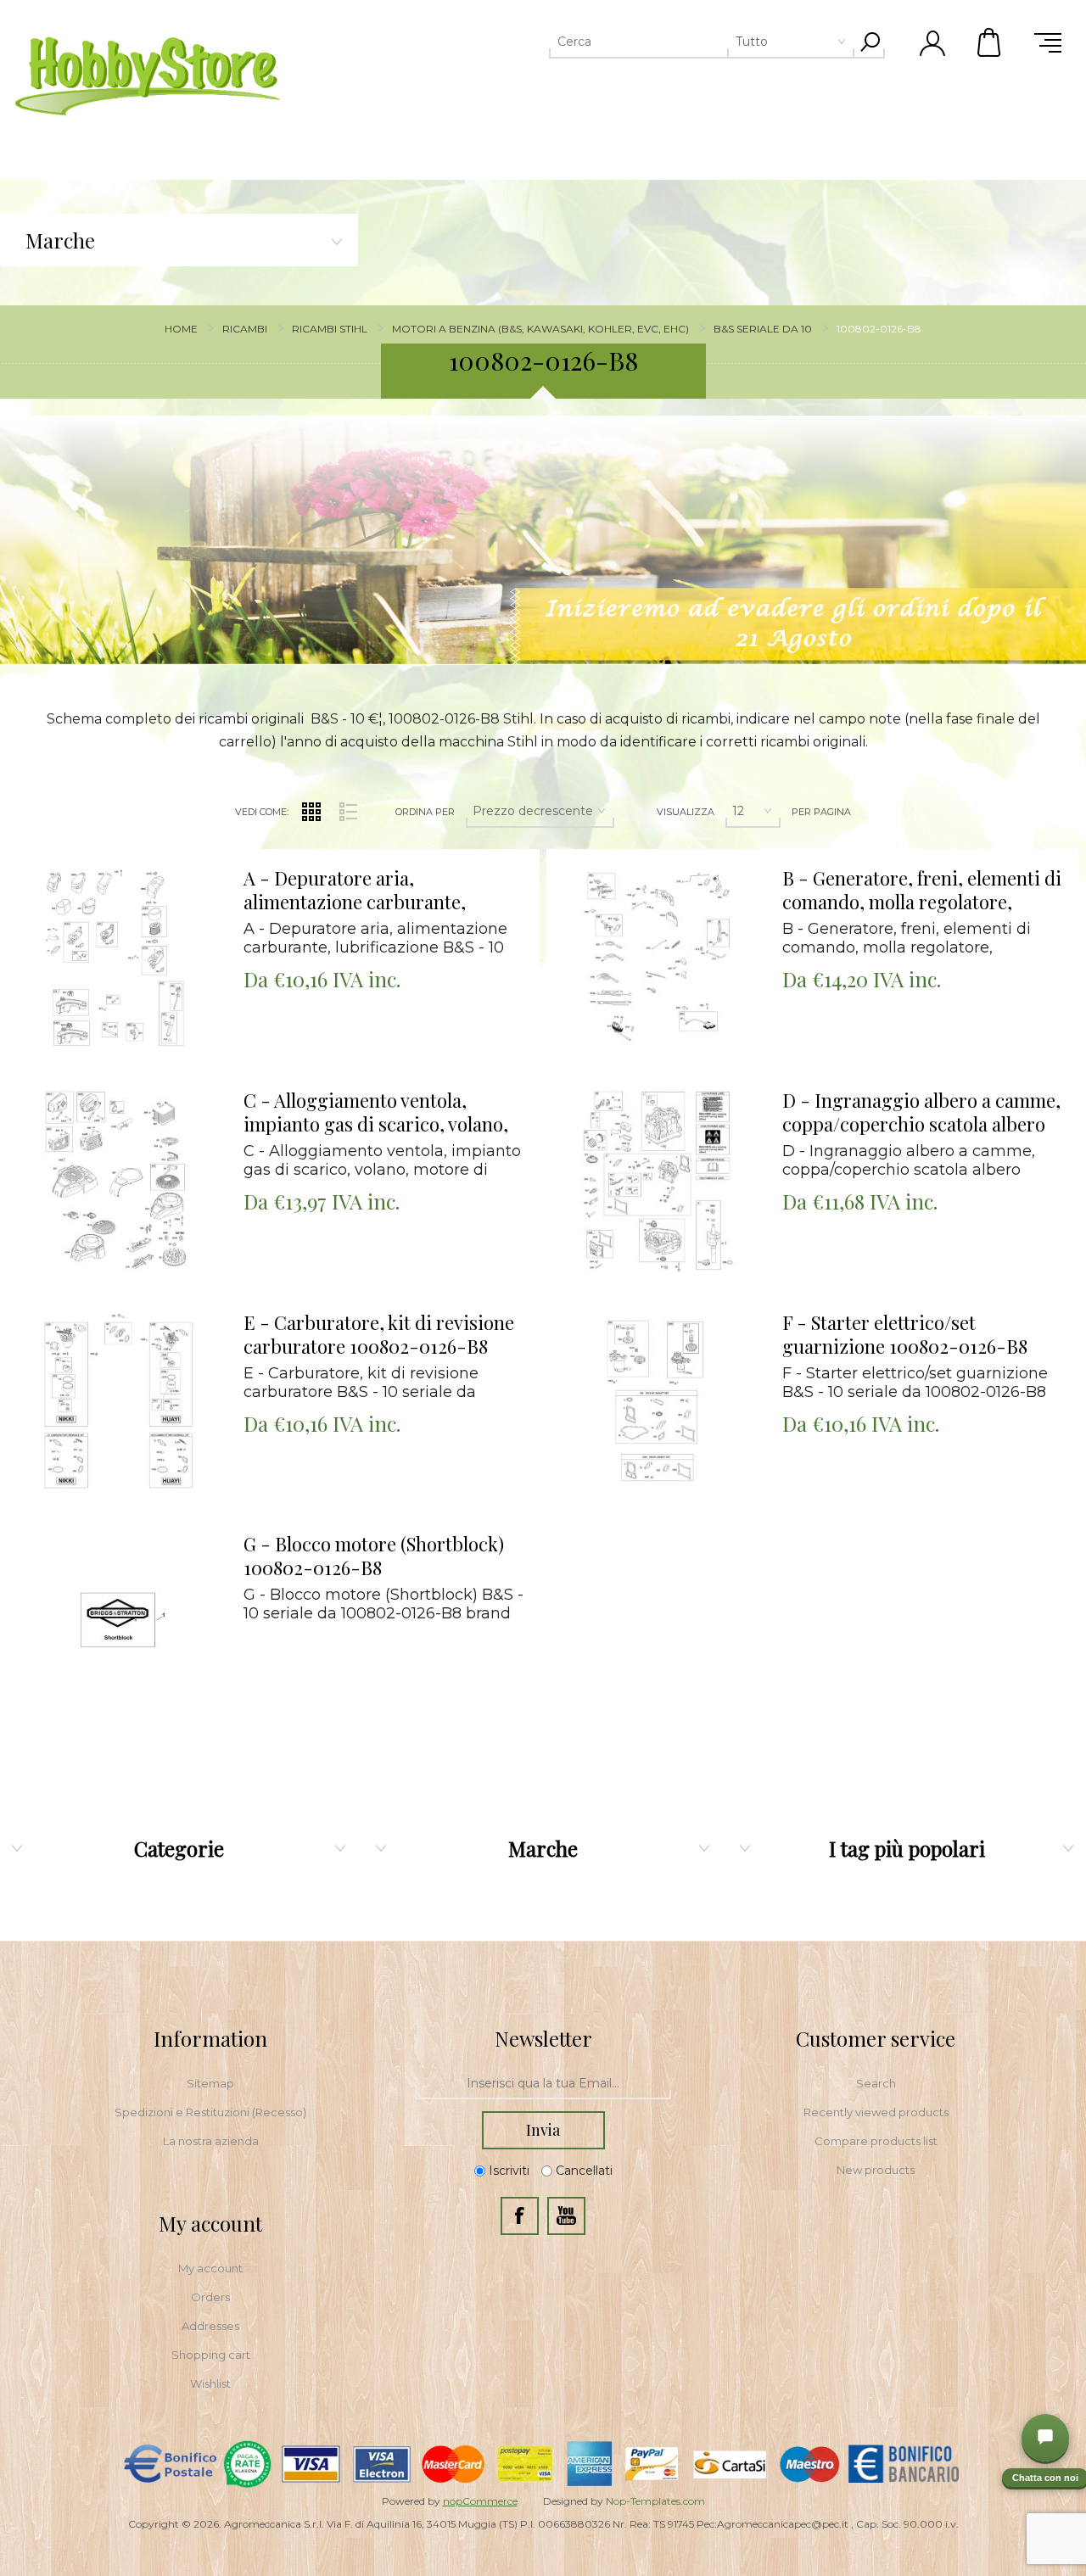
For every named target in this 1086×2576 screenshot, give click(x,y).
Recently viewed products (876, 2112)
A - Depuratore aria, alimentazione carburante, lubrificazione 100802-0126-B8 (373, 891)
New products (876, 2170)
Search (876, 2083)
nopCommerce (480, 2501)
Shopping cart (211, 2355)
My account (210, 2268)
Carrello (990, 42)
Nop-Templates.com (655, 2501)
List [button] (348, 812)
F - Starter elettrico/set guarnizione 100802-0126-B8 (905, 1335)
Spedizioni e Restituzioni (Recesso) (210, 2112)
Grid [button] (311, 812)
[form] (543, 2084)
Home (181, 329)
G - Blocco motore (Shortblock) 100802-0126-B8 (374, 1556)
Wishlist (210, 2383)
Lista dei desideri (129, 895)
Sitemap (210, 2083)
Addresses (210, 2326)
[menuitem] (210, 2083)
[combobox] (676, 42)
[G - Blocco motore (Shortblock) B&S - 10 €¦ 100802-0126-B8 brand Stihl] (118, 1626)
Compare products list (876, 2141)
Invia (543, 2130)
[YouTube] (566, 2216)
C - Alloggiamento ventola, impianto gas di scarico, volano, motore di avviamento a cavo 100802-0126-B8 (376, 1113)
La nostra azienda (211, 2141)
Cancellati (584, 2171)
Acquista (96, 853)
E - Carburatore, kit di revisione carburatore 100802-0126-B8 (379, 1335)
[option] (543, 540)
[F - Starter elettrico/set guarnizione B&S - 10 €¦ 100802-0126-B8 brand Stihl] (658, 1405)
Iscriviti (509, 2171)
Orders (210, 2297)
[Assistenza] (1045, 2438)
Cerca (870, 42)
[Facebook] (520, 2216)
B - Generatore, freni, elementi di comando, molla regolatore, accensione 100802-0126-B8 (922, 891)
